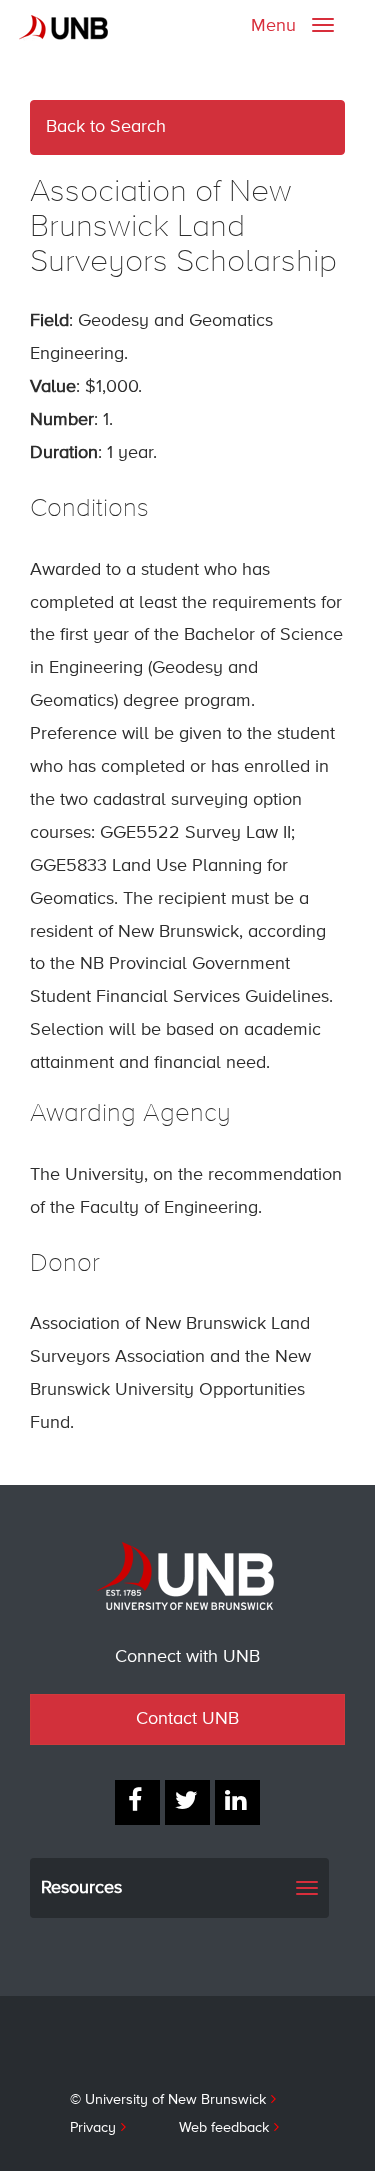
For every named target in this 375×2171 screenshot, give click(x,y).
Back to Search (106, 127)
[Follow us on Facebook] (137, 1802)
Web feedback (224, 2128)
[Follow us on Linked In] (237, 1802)
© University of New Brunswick (168, 2100)
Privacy (93, 2128)
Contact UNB (187, 1719)
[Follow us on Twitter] (187, 1802)
